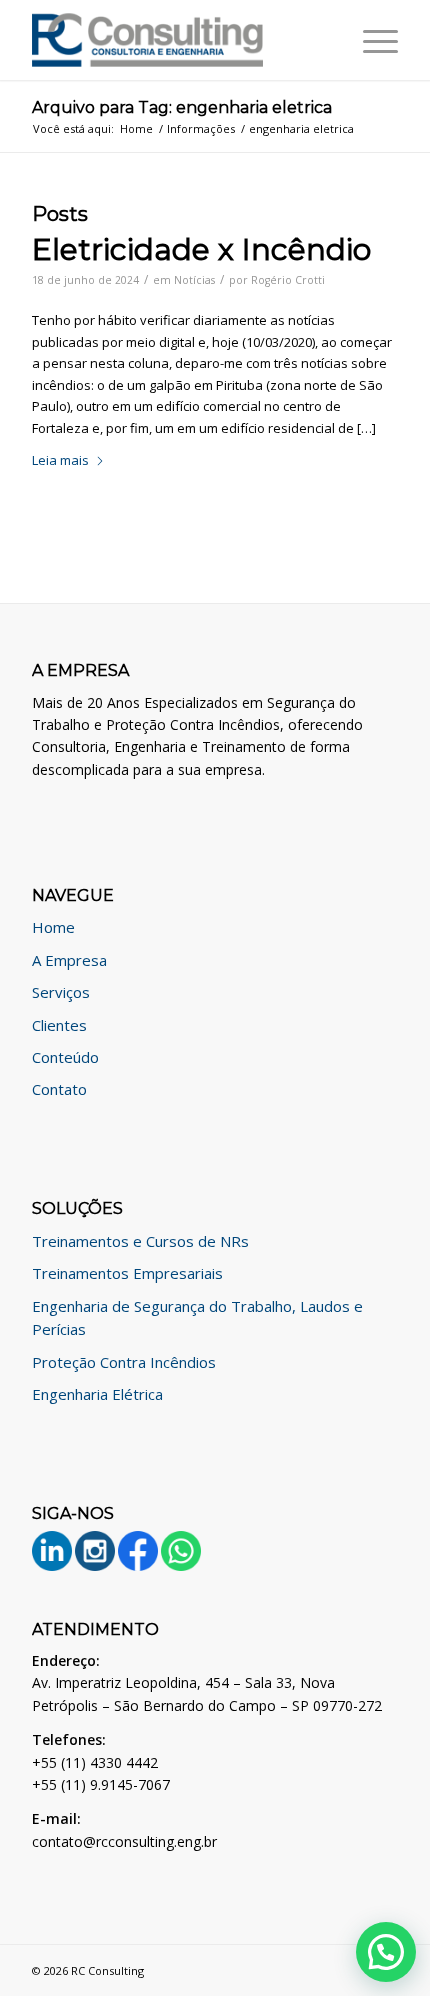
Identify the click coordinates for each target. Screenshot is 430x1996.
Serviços (61, 992)
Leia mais (60, 460)
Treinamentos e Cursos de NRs (140, 1241)
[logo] (178, 40)
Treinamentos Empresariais (127, 1273)
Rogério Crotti (288, 280)
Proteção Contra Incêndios (124, 1362)
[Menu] (370, 40)
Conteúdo (65, 1057)
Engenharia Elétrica (97, 1394)
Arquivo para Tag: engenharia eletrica (182, 107)
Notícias (194, 280)
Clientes (59, 1025)
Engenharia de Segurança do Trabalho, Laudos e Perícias (197, 1317)
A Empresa (69, 960)
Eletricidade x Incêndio (201, 249)
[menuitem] (370, 40)
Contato (59, 1089)
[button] (386, 1952)
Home (53, 927)
